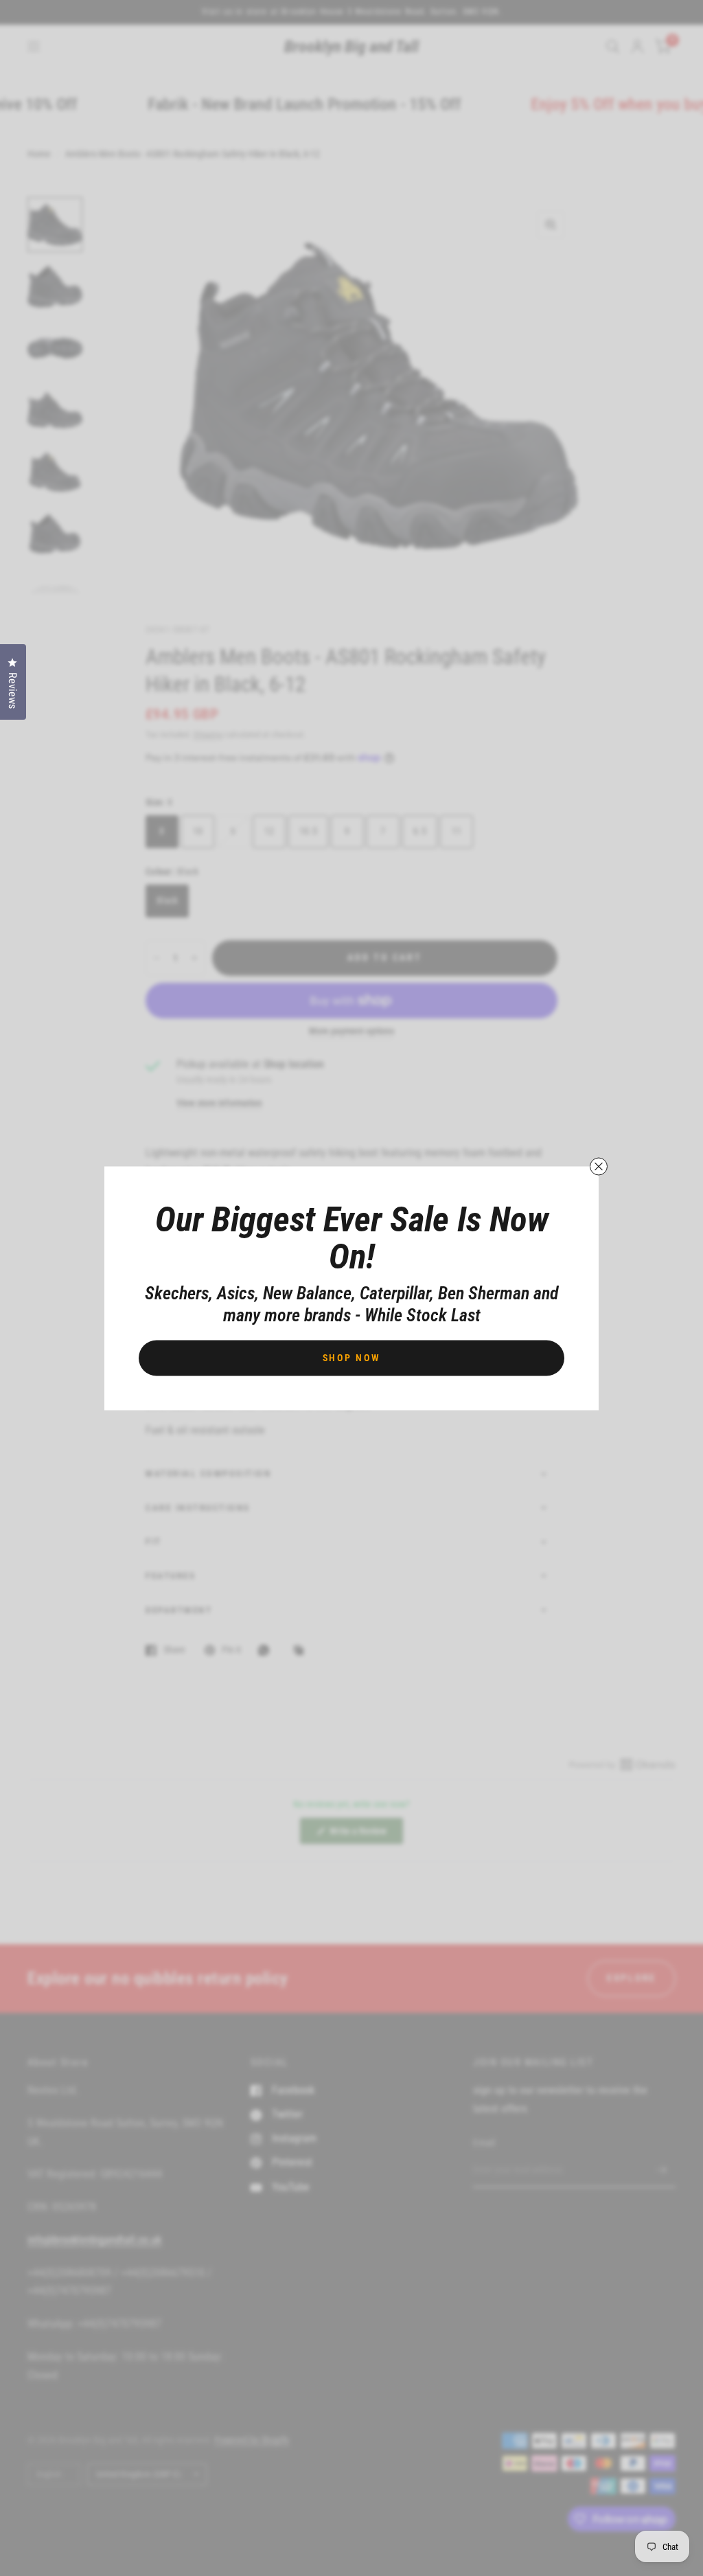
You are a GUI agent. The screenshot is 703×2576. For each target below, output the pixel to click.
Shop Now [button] (352, 1357)
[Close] (599, 1166)
